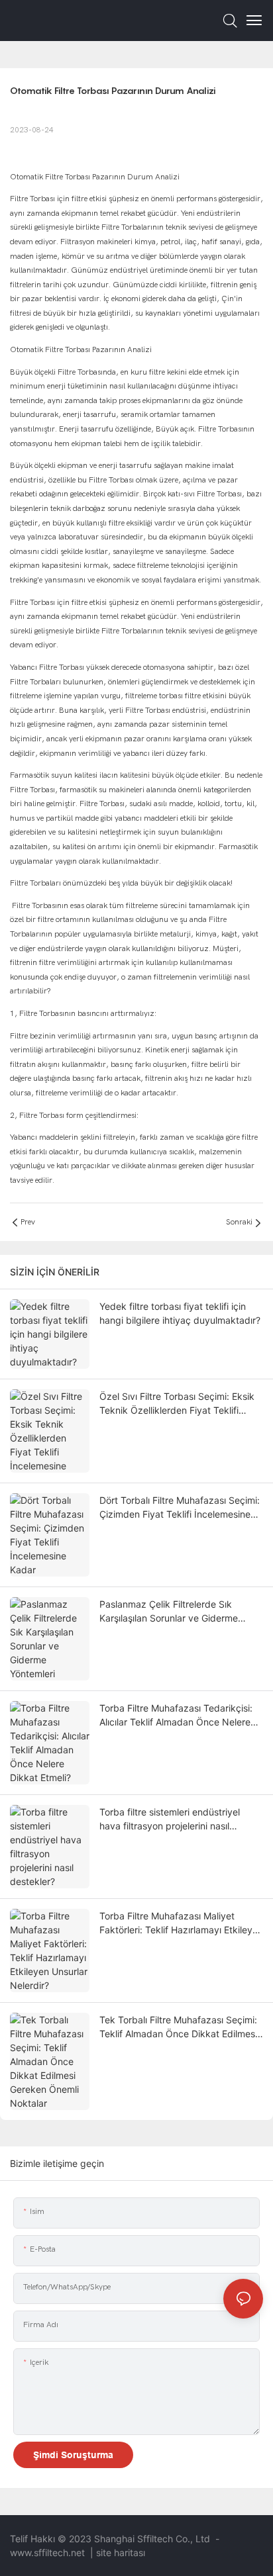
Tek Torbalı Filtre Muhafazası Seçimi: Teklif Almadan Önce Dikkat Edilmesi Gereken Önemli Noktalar (178, 2027)
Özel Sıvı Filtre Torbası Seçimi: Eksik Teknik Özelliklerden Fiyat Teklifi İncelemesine (177, 1404)
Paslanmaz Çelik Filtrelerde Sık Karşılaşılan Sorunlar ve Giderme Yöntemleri (169, 1612)
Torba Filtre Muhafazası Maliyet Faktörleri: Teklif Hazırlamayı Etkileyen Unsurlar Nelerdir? (181, 1923)
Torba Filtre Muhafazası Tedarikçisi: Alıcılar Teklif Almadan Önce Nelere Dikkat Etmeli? (176, 1716)
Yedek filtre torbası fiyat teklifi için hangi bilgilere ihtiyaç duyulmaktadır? (180, 1313)
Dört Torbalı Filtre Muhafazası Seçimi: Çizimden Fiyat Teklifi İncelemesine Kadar (180, 1508)
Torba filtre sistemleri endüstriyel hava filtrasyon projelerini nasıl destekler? (170, 1819)
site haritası (121, 2553)
